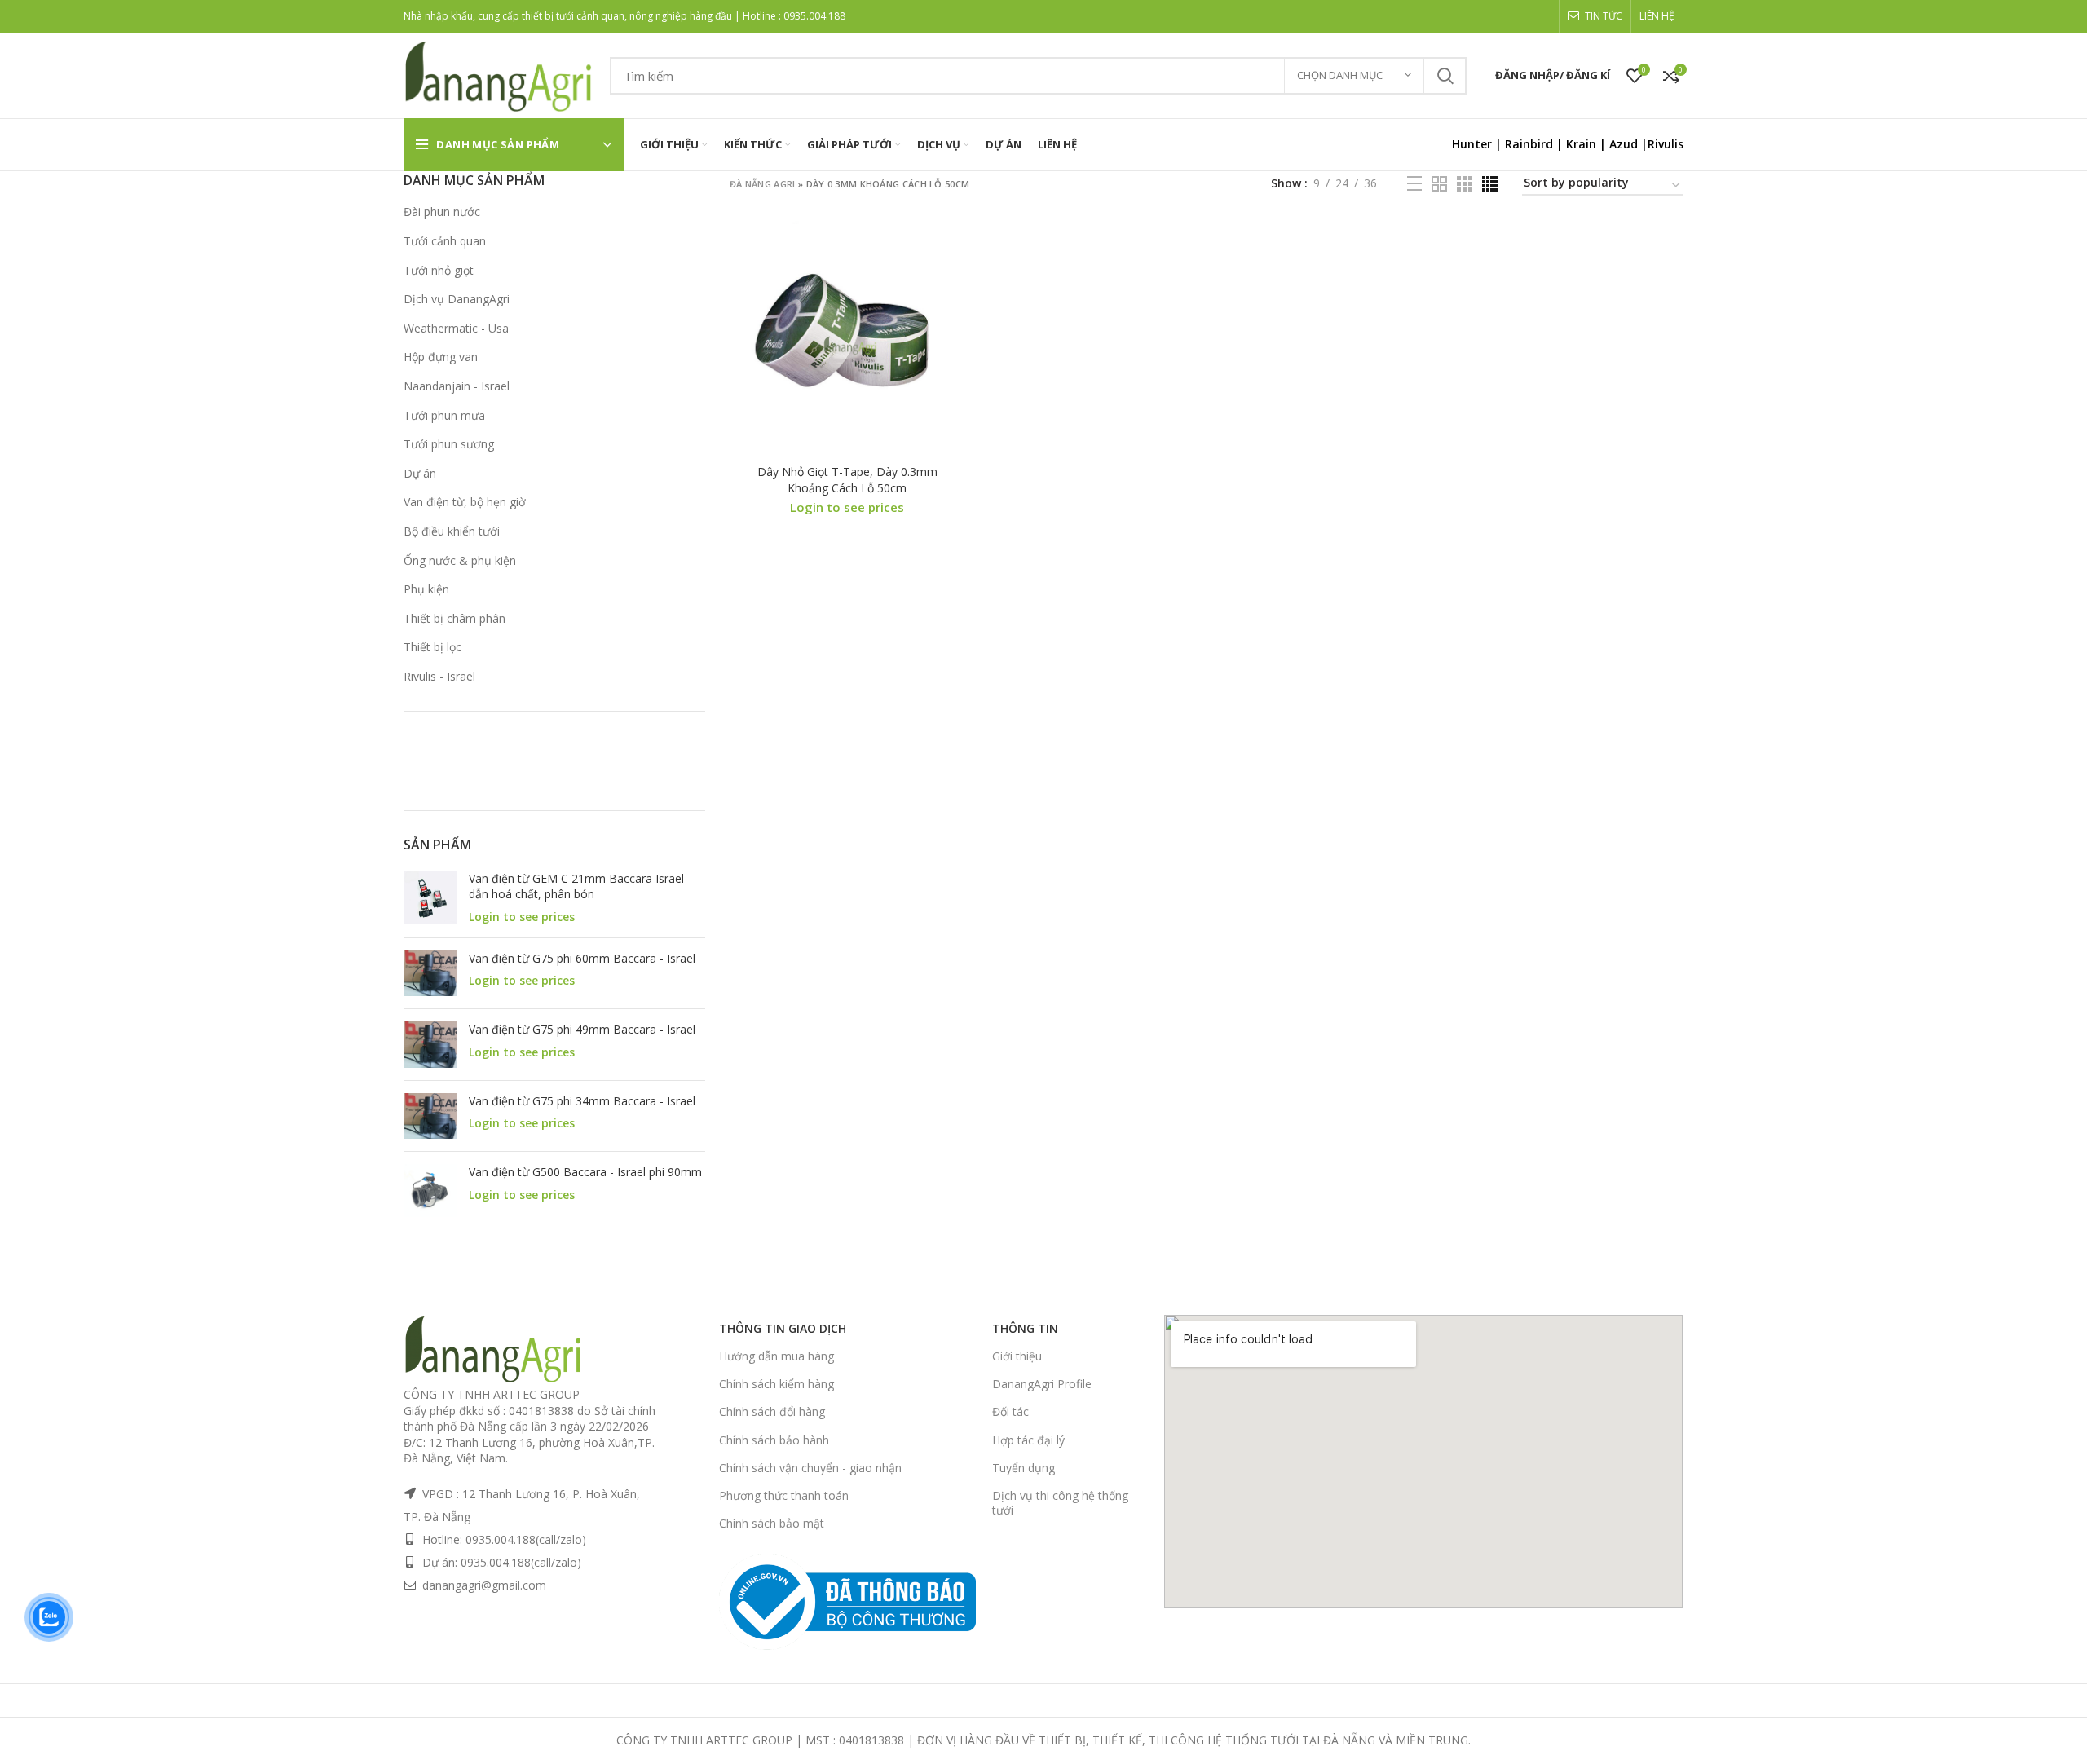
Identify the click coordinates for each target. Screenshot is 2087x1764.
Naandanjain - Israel (457, 386)
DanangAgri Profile (1042, 1384)
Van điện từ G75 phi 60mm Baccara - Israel (582, 958)
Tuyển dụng (1024, 1468)
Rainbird (1529, 144)
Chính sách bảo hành (774, 1440)
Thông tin (1025, 1328)
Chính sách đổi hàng (772, 1411)
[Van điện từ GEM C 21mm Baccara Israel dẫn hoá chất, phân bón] (430, 898)
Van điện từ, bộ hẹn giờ (465, 502)
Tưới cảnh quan (445, 241)
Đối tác (1010, 1411)
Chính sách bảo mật (772, 1523)
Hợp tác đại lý (1028, 1440)
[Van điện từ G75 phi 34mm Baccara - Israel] (430, 1116)
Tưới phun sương (449, 444)
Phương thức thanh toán (784, 1495)
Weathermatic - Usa (456, 328)
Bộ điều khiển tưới (452, 531)
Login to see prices (522, 917)
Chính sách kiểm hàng (777, 1384)
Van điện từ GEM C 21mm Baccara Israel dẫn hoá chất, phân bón (576, 886)
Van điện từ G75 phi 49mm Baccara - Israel (582, 1029)
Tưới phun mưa (444, 415)
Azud (1624, 144)
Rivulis (1666, 144)
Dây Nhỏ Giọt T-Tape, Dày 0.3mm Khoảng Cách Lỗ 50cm (847, 480)
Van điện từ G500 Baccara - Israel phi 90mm (585, 1172)
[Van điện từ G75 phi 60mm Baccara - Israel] (430, 973)
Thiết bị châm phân (454, 618)
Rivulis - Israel (439, 676)
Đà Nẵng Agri (763, 184)
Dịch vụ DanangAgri (457, 299)
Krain (1581, 144)
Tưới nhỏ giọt (439, 270)
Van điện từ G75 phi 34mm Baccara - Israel (582, 1101)
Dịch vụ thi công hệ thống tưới (1060, 1503)
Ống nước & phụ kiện (460, 560)
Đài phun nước (442, 212)
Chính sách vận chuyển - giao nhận (810, 1468)
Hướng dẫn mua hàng (777, 1356)
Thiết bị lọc (432, 647)
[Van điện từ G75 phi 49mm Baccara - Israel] (430, 1044)
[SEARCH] (1445, 76)
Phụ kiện (426, 589)
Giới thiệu (1017, 1356)
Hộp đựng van (441, 357)
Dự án (420, 473)
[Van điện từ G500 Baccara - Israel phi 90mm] (430, 1191)
